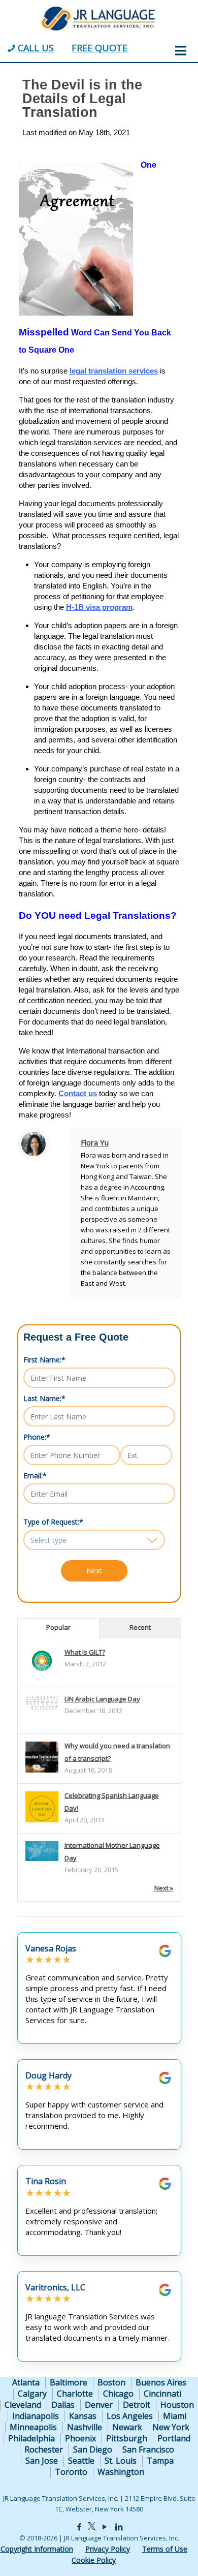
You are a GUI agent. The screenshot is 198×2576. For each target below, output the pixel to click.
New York (171, 2427)
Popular (58, 1627)
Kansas (83, 2416)
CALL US (36, 48)
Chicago (118, 2394)
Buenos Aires (161, 2382)
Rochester (44, 2449)
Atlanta (26, 2382)
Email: (35, 1476)
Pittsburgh (127, 2438)
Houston (177, 2405)
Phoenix (80, 2438)
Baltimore (69, 2382)
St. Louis (121, 2461)
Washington (121, 2472)
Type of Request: (53, 1522)
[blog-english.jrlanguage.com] (97, 18)
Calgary (32, 2394)
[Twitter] (92, 2527)
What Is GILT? (85, 1652)
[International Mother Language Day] (42, 1858)
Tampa (160, 2461)
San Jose (42, 2461)
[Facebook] (79, 2527)
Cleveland (23, 2405)
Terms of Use (165, 2549)
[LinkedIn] (119, 2527)
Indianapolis (36, 2416)
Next (94, 1571)
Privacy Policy (108, 2549)
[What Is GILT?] (42, 1670)
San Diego (93, 2449)
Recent (140, 1627)
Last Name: (44, 1398)
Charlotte (75, 2394)
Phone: (37, 1437)
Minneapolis (33, 2427)
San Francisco (148, 2449)
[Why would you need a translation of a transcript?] (42, 1772)
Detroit (137, 2405)
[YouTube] (104, 2527)
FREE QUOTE (100, 48)
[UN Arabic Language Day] (42, 1708)
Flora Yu (95, 1142)
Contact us (78, 1093)
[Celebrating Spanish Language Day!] (42, 1822)
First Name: (44, 1360)
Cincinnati (162, 2394)
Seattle (81, 2461)
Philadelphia (31, 2438)
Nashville (85, 2427)
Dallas (63, 2405)
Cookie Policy (94, 2560)
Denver (99, 2405)
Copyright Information (37, 2549)
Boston (111, 2382)
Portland (174, 2438)
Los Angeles (130, 2416)
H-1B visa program (99, 607)
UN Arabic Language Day (102, 1699)
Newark (127, 2427)
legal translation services (114, 371)
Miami (175, 2416)
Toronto (71, 2472)
